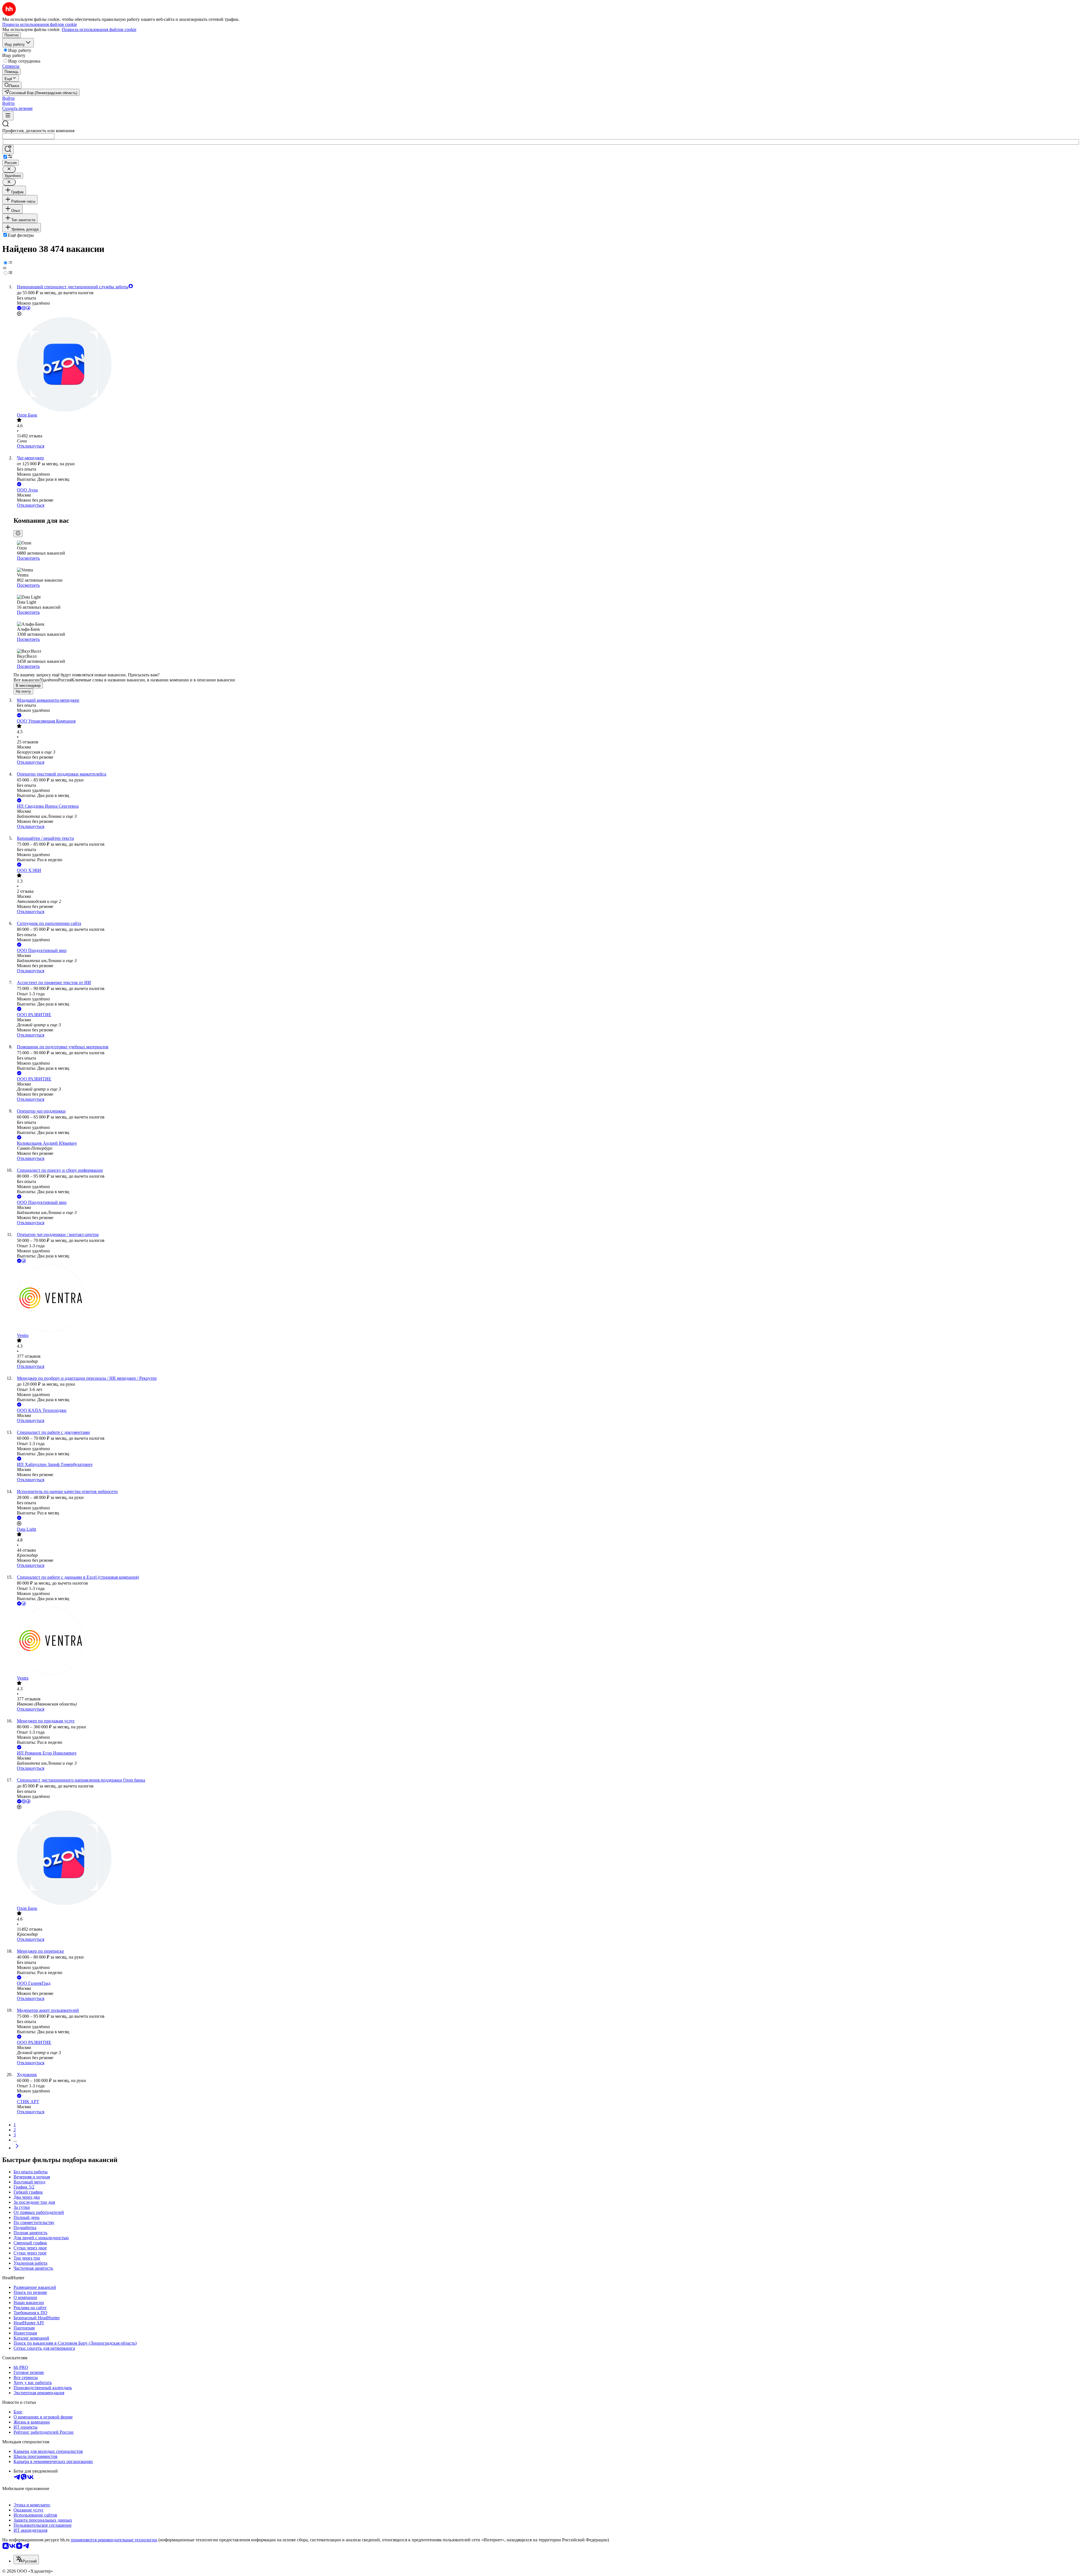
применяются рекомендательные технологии (114, 2540)
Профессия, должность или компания (38, 131)
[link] (12, 85)
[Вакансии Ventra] (547, 1299)
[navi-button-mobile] (8, 116)
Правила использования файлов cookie (99, 29)
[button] (8, 98)
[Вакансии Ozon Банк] (547, 365)
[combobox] (28, 136)
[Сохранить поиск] (8, 149)
